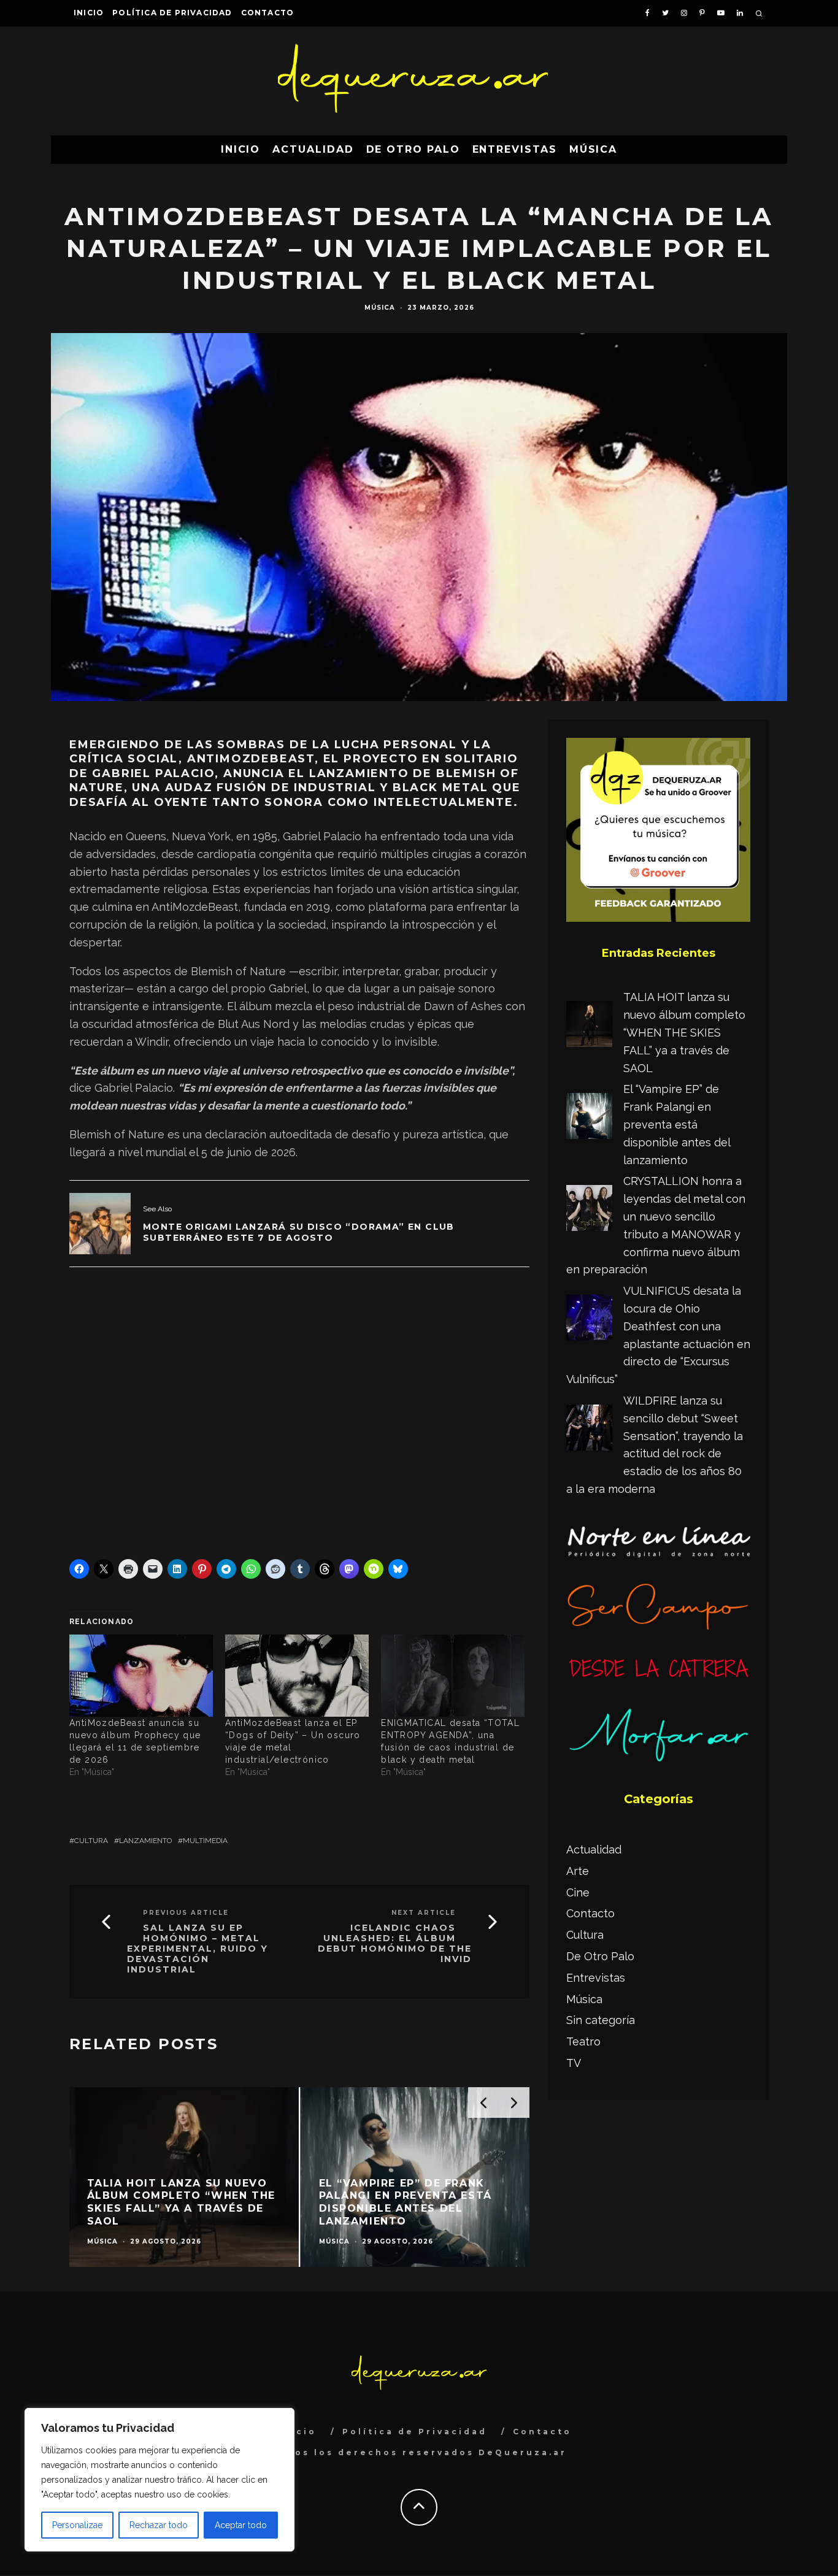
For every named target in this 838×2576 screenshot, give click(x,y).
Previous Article (186, 1913)
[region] (160, 2480)
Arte (578, 1871)
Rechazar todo (159, 2525)
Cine (578, 1892)
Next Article (424, 1913)
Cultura (91, 1841)
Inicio (89, 13)
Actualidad (313, 149)
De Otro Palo (413, 149)
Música (594, 149)
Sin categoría (601, 2020)
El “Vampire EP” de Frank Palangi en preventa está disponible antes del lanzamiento (677, 1124)
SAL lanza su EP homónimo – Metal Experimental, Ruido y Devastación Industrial (198, 1949)
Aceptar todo (241, 2525)
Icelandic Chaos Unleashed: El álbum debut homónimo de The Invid (395, 1943)
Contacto (268, 13)
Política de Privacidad (172, 13)
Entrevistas (515, 149)
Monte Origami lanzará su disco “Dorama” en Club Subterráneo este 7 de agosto (299, 1232)
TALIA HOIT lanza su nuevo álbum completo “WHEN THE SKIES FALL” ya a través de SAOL (684, 1032)
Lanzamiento (145, 1841)
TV (574, 2063)
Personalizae (77, 2525)
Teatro (583, 2041)
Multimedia (205, 1841)
